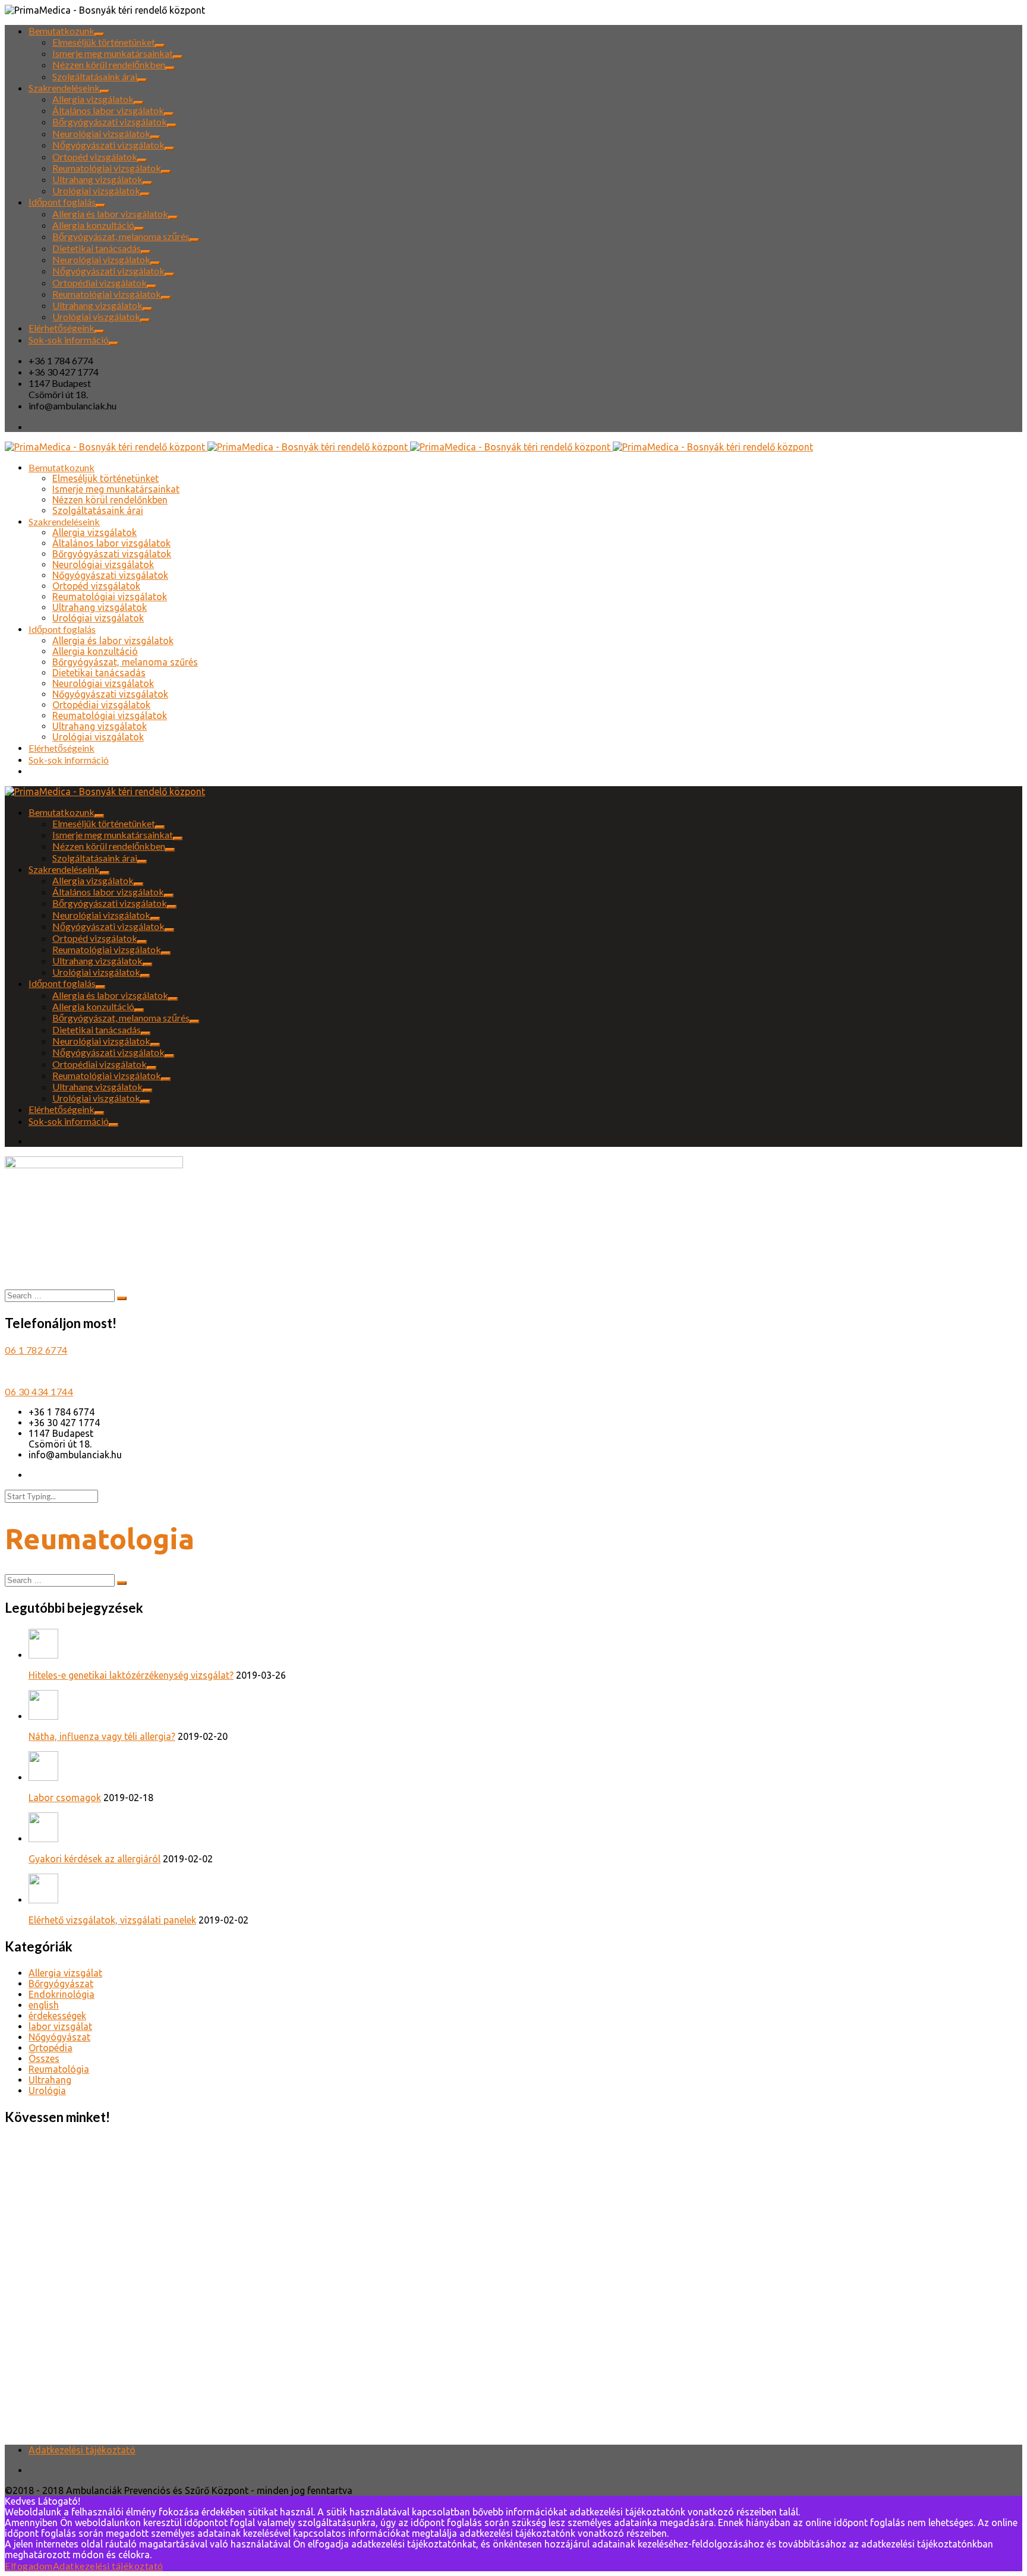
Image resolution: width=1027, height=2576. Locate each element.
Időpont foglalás (62, 202)
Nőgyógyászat (59, 2037)
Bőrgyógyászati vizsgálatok (110, 122)
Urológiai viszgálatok (96, 316)
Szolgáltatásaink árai (95, 76)
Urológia (47, 2091)
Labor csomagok (65, 1798)
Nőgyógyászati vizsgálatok (108, 145)
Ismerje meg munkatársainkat (113, 53)
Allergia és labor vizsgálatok (110, 214)
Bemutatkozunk (62, 31)
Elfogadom (29, 2566)
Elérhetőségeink (62, 328)
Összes (44, 2058)
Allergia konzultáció (93, 225)
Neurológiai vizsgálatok (101, 133)
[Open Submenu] (99, 34)
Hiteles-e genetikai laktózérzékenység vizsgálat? (131, 1675)
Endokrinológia (62, 1994)
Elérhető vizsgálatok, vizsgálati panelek (112, 1920)
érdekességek (57, 2016)
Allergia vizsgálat (65, 1973)
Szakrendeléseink (64, 88)
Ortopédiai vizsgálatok (100, 283)
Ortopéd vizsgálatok (95, 157)
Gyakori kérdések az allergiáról (94, 1859)
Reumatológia (59, 2069)
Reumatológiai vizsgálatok (107, 168)
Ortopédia (51, 2048)
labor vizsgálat (60, 2026)
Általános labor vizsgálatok (108, 110)
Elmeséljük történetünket (104, 42)
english (44, 2005)
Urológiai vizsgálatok (96, 190)
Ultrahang (50, 2080)
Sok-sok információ (69, 340)
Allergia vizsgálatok (93, 99)
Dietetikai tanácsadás (97, 248)
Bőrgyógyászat (61, 1984)
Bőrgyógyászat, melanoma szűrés (121, 236)
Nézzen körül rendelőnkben (109, 64)
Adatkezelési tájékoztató (82, 2450)
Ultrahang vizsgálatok (97, 179)
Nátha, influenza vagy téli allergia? (102, 1736)
